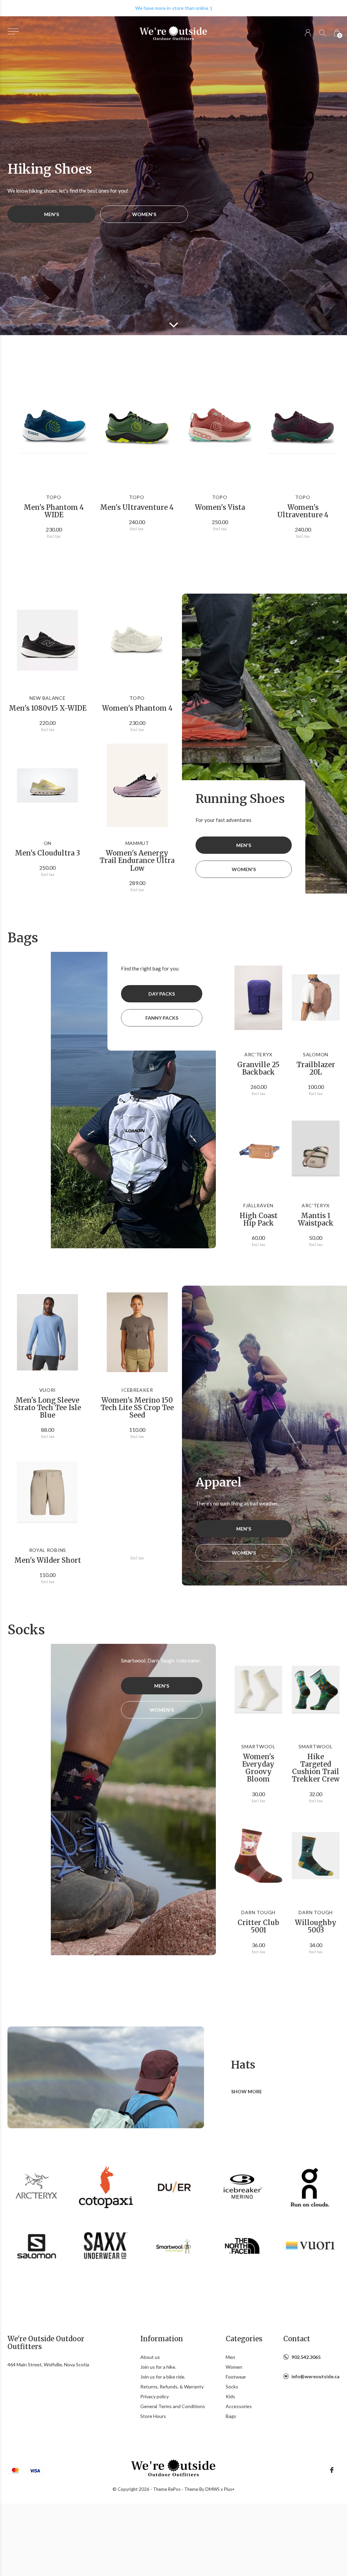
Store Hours (153, 2416)
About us (150, 2357)
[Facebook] (332, 2470)
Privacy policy (155, 2396)
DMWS (212, 2489)
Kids (230, 2396)
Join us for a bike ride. (163, 2377)
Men (230, 2357)
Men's (52, 214)
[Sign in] (308, 33)
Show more (247, 2091)
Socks (232, 2387)
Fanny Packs (162, 1018)
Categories (244, 2339)
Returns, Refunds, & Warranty (172, 2387)
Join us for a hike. (158, 2367)
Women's (144, 214)
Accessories (239, 2406)
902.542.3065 (306, 2357)
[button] (13, 31)
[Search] (322, 33)
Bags (231, 2416)
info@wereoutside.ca (315, 2376)
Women (234, 2367)
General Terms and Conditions (173, 2406)
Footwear (236, 2377)
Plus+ (229, 2489)
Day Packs (162, 994)
